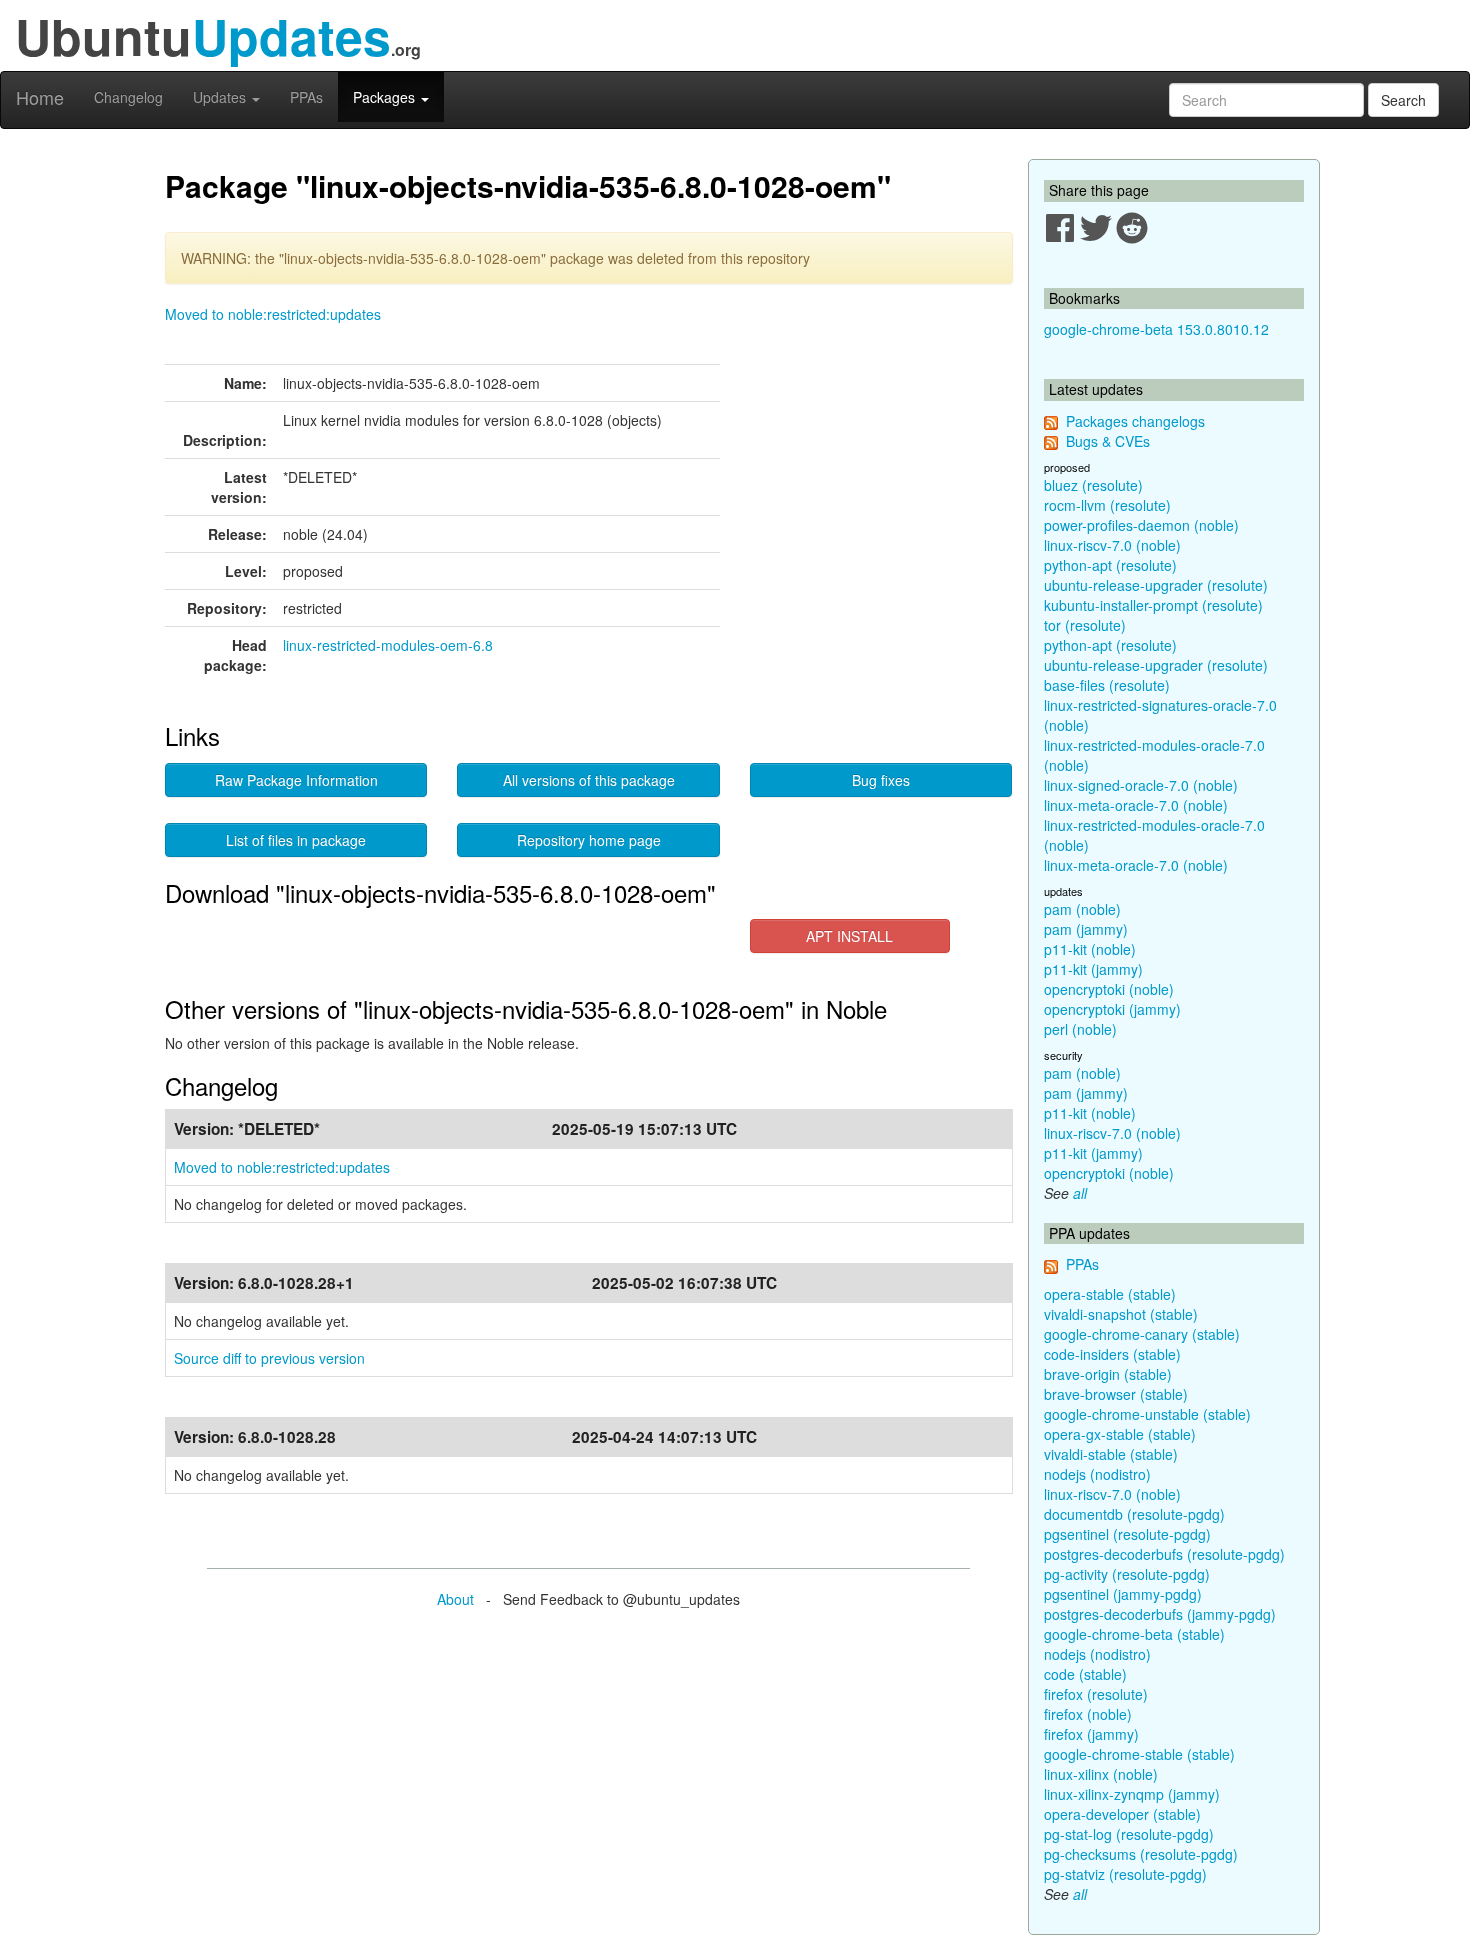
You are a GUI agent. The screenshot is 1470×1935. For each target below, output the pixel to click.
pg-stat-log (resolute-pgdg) (1129, 1834)
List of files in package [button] (296, 840)
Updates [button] (221, 97)
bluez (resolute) (1093, 485)
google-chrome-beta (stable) (1134, 1634)
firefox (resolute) (1096, 1694)
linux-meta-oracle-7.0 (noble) (1136, 805)
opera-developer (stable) (1122, 1814)
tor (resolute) (1085, 625)
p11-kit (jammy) (1093, 969)
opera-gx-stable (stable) (1120, 1434)
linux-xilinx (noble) (1101, 1774)
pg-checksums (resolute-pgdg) (1141, 1854)
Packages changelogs (1135, 421)
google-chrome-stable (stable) (1139, 1754)
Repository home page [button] (589, 840)
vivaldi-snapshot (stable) (1121, 1314)
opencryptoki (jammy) (1112, 1009)
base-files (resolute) (1107, 685)
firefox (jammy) (1091, 1734)
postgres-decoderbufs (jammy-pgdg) (1160, 1614)
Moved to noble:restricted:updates (273, 314)
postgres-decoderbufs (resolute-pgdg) (1164, 1554)
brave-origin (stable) (1108, 1374)
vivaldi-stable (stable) (1111, 1454)
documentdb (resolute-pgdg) (1134, 1514)
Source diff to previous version (269, 1358)
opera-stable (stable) (1110, 1294)
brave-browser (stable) (1116, 1394)
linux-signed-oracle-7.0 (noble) (1141, 785)
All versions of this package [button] (589, 780)
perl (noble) (1080, 1029)
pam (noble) (1082, 909)
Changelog (128, 97)
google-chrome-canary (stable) (1142, 1334)
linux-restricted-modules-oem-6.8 (388, 645)
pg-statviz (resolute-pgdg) (1125, 1874)
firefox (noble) (1088, 1714)
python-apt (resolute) (1110, 565)
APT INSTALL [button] (849, 936)
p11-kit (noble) (1090, 949)
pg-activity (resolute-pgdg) (1127, 1574)
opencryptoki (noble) (1109, 989)
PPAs (306, 97)
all (1080, 1193)
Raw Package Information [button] (296, 780)
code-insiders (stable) (1112, 1354)
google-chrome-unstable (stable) (1147, 1414)
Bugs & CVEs (1108, 441)
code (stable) (1085, 1674)
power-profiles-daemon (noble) (1141, 525)
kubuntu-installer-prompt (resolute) (1153, 605)
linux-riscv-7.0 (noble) (1112, 545)
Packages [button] (386, 97)
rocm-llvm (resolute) (1107, 505)
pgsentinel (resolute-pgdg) (1127, 1534)
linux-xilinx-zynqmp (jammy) (1132, 1794)
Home (40, 97)
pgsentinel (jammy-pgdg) (1123, 1594)
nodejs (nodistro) (1097, 1474)
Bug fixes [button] (881, 780)
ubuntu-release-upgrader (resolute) (1156, 585)
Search (1403, 100)
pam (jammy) (1086, 929)
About (455, 1599)
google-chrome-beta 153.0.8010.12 (1156, 329)
